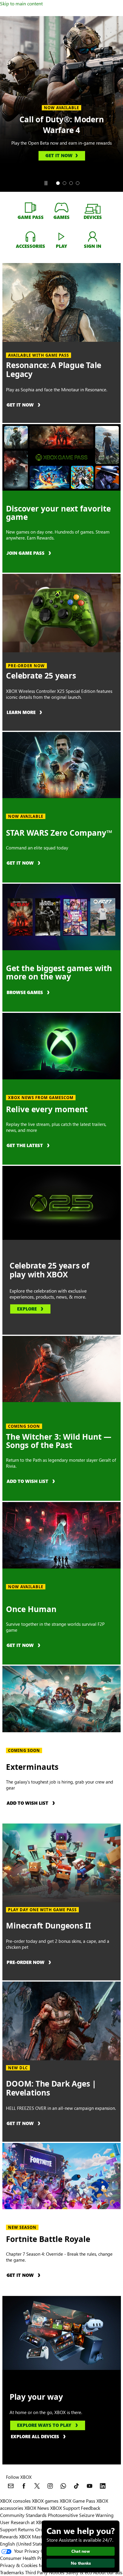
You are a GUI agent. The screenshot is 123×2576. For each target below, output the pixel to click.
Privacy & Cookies (19, 2565)
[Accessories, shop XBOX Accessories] (30, 236)
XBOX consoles (15, 2501)
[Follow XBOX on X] (37, 2486)
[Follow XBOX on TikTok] (76, 2486)
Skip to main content (21, 3)
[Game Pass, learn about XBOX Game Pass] (30, 207)
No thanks (81, 2563)
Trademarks (12, 2572)
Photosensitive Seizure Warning (81, 2515)
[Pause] (46, 183)
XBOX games (45, 2501)
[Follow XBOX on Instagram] (50, 2486)
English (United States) (23, 2544)
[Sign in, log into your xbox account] (93, 236)
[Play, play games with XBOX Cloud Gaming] (61, 236)
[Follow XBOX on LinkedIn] (103, 2486)
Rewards (9, 2536)
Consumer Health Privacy (26, 2558)
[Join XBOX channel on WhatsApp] (63, 2486)
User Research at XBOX (24, 2522)
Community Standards (23, 2515)
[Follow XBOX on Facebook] (24, 2486)
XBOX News (37, 2508)
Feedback (91, 2508)
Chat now (81, 2551)
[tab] (58, 183)
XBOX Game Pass (77, 2501)
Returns (26, 2529)
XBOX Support (65, 2508)
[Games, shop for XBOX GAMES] (61, 207)
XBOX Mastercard (37, 2536)
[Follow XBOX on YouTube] (90, 2486)
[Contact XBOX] (11, 2486)
